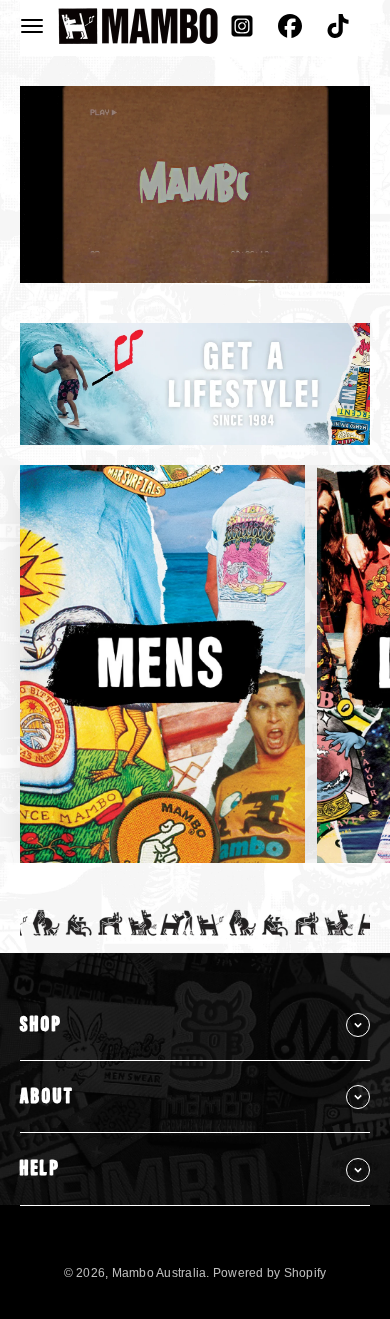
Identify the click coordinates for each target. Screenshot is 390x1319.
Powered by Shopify (270, 1273)
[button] (32, 26)
